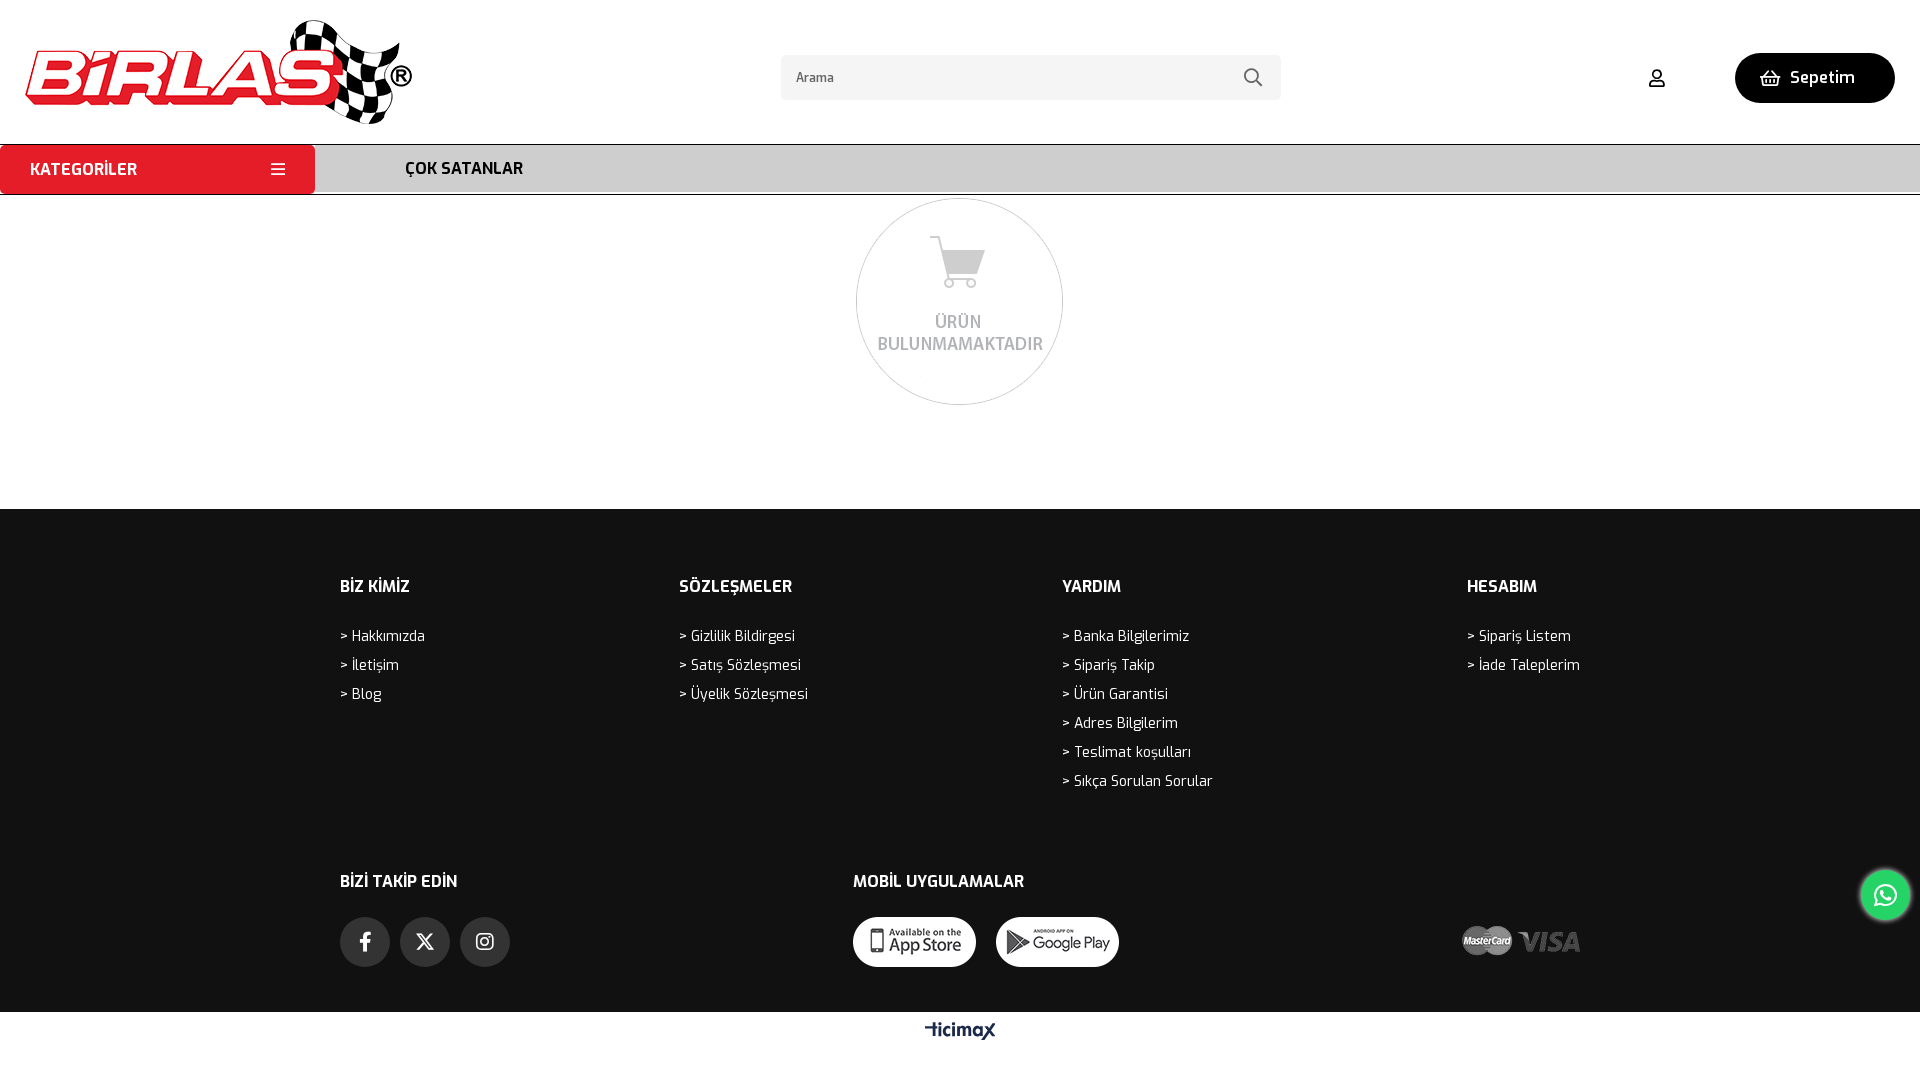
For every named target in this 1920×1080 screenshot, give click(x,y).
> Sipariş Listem (1519, 636)
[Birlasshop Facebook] (365, 942)
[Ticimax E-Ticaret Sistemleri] (960, 1032)
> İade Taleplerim (1523, 665)
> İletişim (369, 665)
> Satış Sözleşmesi (740, 665)
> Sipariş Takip (1108, 665)
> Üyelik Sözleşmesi (743, 694)
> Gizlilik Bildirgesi (737, 636)
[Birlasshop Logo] (218, 72)
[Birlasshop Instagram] (485, 942)
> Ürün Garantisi (1115, 694)
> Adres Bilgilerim (1120, 723)
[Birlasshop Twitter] (425, 942)
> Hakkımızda (382, 636)
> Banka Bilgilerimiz (1125, 636)
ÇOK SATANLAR (464, 168)
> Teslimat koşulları (1126, 752)
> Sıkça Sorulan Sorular (1137, 781)
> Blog (360, 694)
